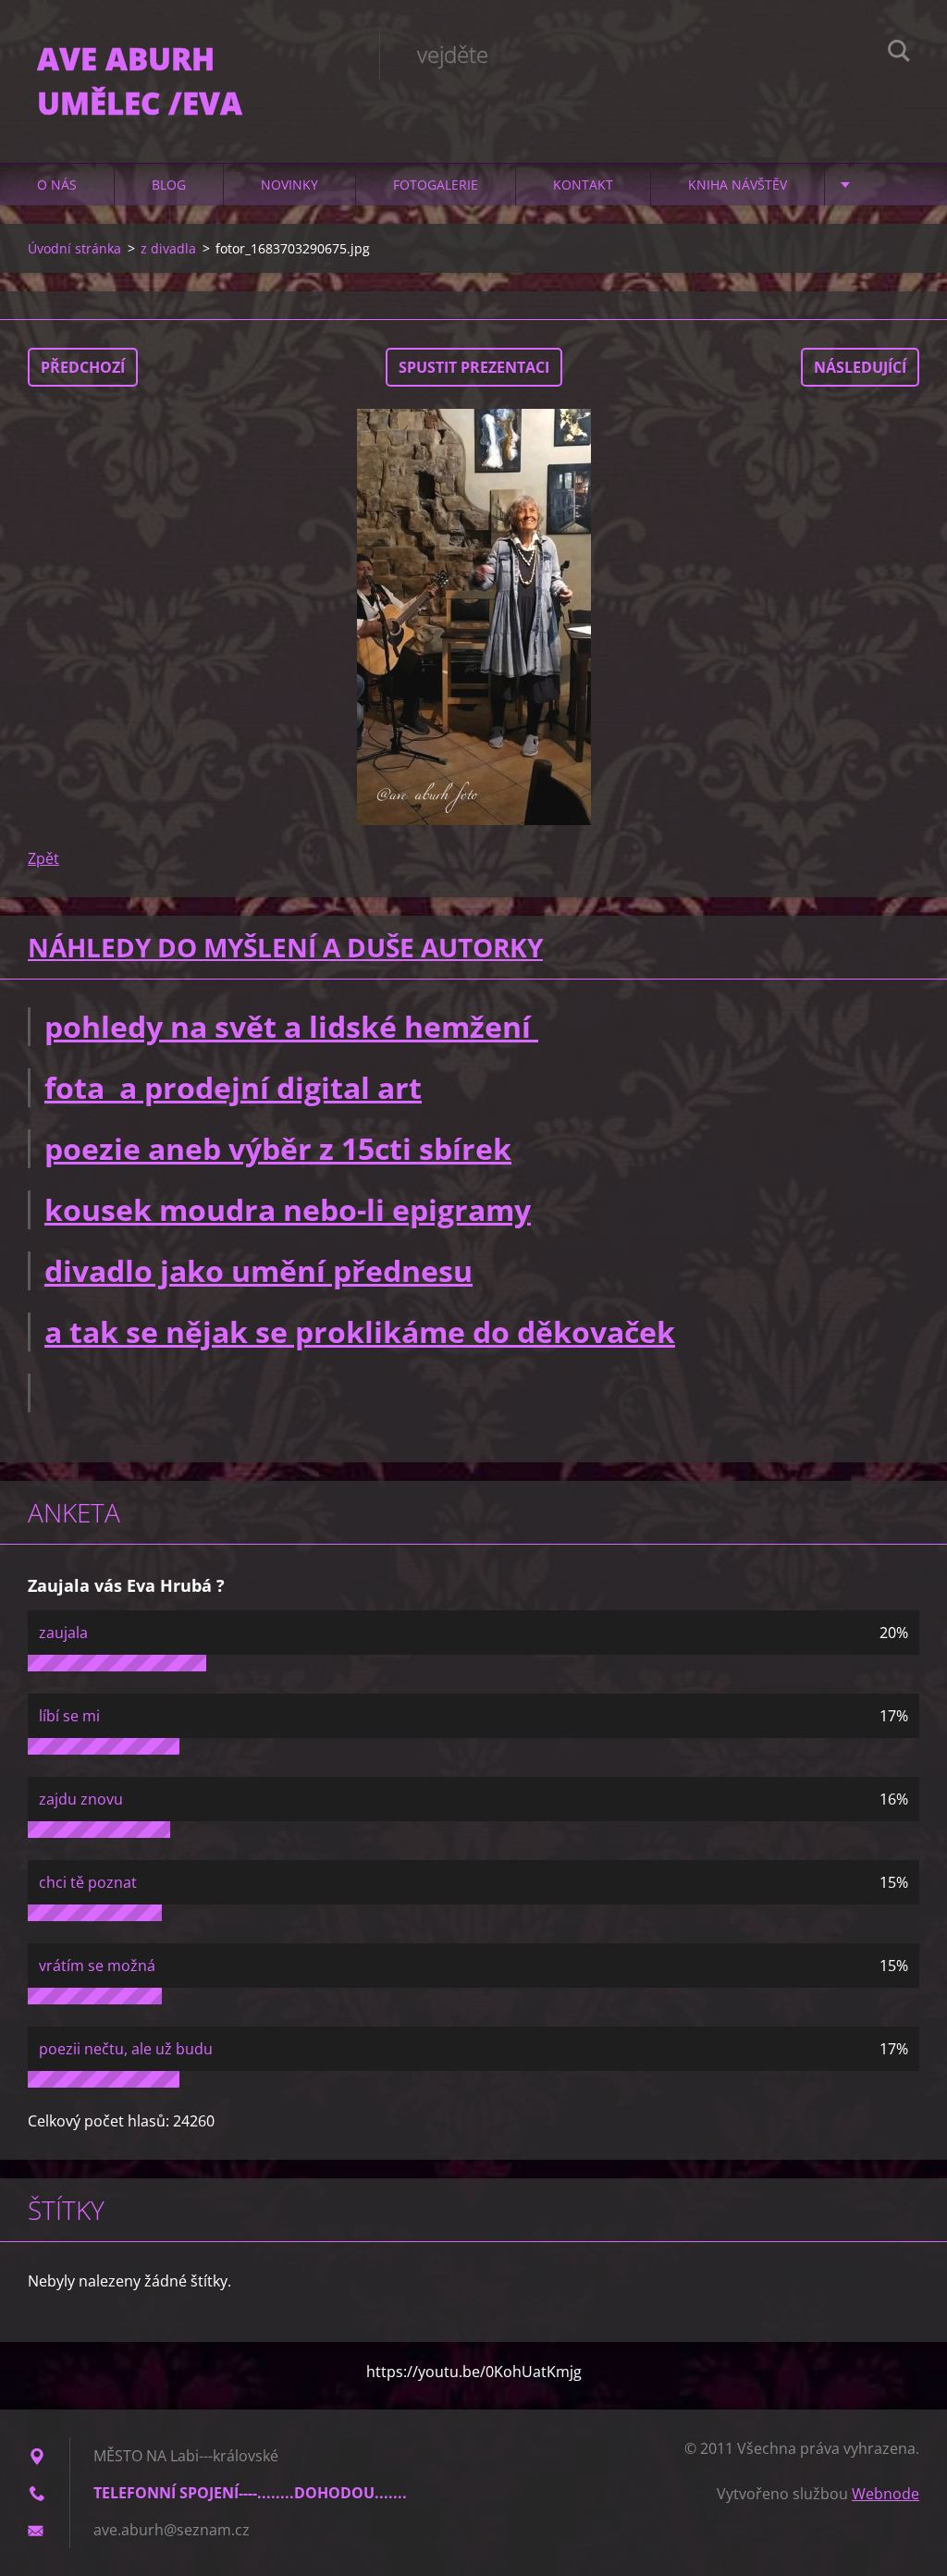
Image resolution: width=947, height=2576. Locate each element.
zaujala (63, 1633)
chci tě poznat (88, 1882)
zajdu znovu (81, 1799)
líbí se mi (69, 1716)
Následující (860, 367)
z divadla (168, 248)
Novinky (289, 185)
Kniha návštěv (738, 185)
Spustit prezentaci (474, 367)
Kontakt (583, 185)
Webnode (886, 2494)
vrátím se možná (97, 1966)
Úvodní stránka (74, 248)
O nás (57, 185)
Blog (169, 185)
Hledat (899, 54)
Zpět (43, 858)
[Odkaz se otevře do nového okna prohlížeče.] (473, 617)
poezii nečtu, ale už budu (126, 2049)
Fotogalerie (436, 185)
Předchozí (83, 367)
